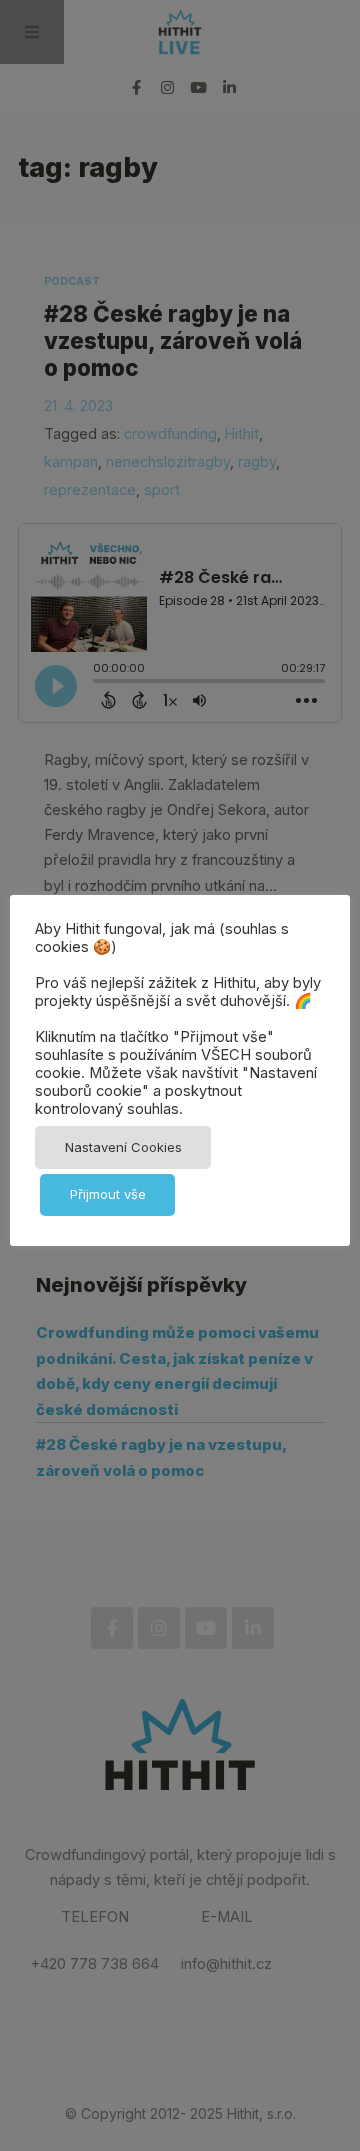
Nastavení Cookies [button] (123, 1147)
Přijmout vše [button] (108, 1194)
